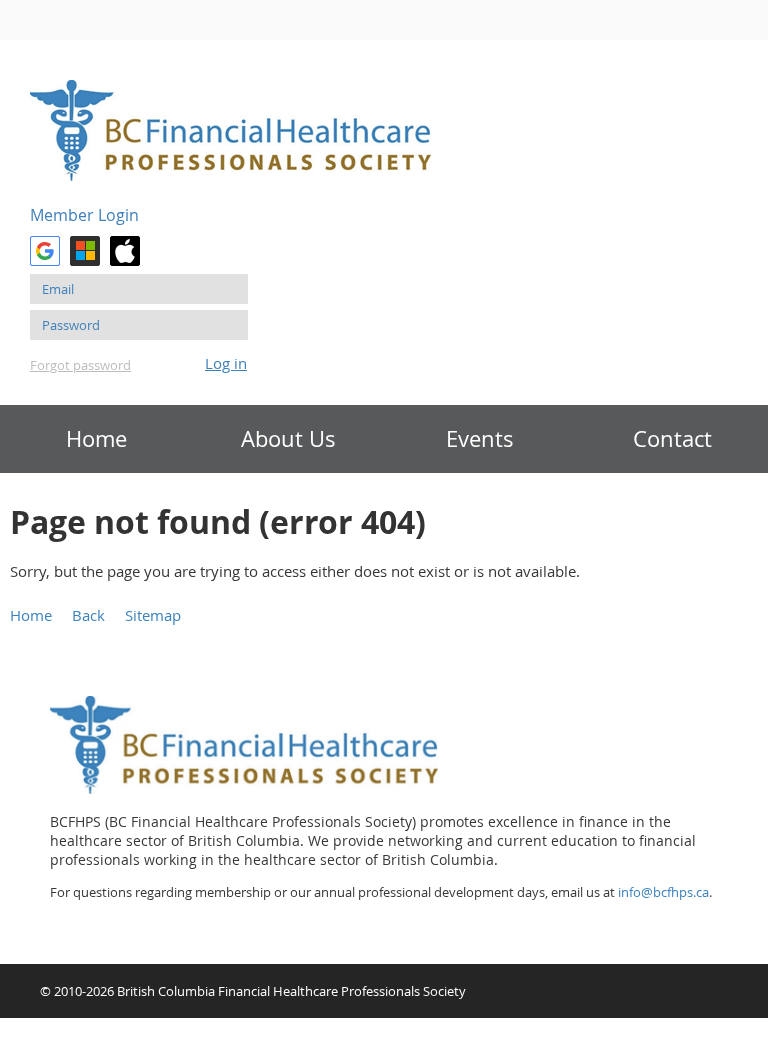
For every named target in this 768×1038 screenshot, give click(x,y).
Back (88, 615)
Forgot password (80, 365)
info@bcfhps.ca (663, 892)
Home (31, 615)
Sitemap (153, 615)
